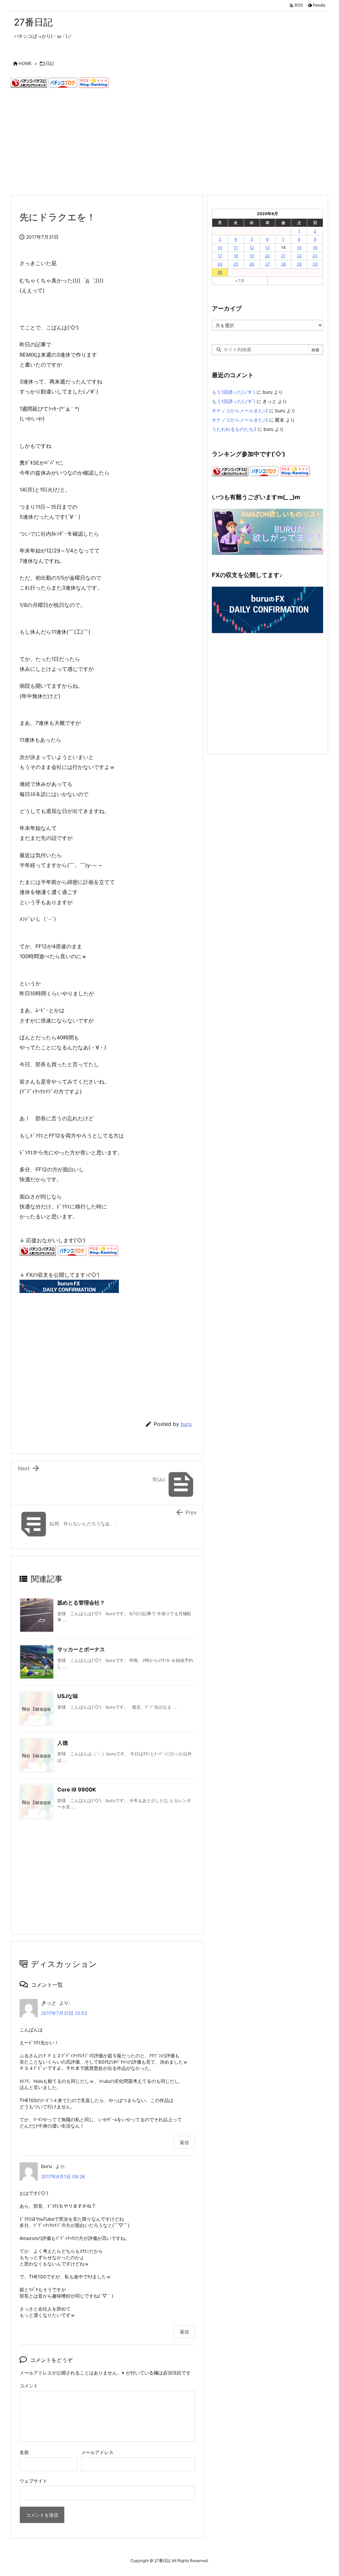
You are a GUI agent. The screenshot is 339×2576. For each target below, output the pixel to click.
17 (220, 256)
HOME (25, 63)
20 (267, 256)
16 (315, 247)
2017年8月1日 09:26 (63, 2176)
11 (236, 247)
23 (315, 256)
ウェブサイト (33, 2481)
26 (252, 264)
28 (283, 264)
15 (299, 247)
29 (299, 264)
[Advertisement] (169, 142)
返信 (184, 2142)
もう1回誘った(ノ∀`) (234, 392)
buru (186, 1424)
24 (220, 264)
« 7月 (240, 281)
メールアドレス (97, 2452)
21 (283, 256)
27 (267, 264)
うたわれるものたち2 (234, 429)
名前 (24, 2452)
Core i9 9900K (77, 1789)
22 (299, 256)
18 (236, 256)
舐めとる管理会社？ (81, 1603)
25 (236, 264)
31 (220, 272)
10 (220, 247)
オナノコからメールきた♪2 (240, 410)
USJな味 (68, 1696)
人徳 (63, 1743)
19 (252, 256)
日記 (50, 63)
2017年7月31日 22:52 (64, 2013)
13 (267, 247)
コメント (29, 2386)
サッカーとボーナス (81, 1649)
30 (315, 264)
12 (252, 247)
